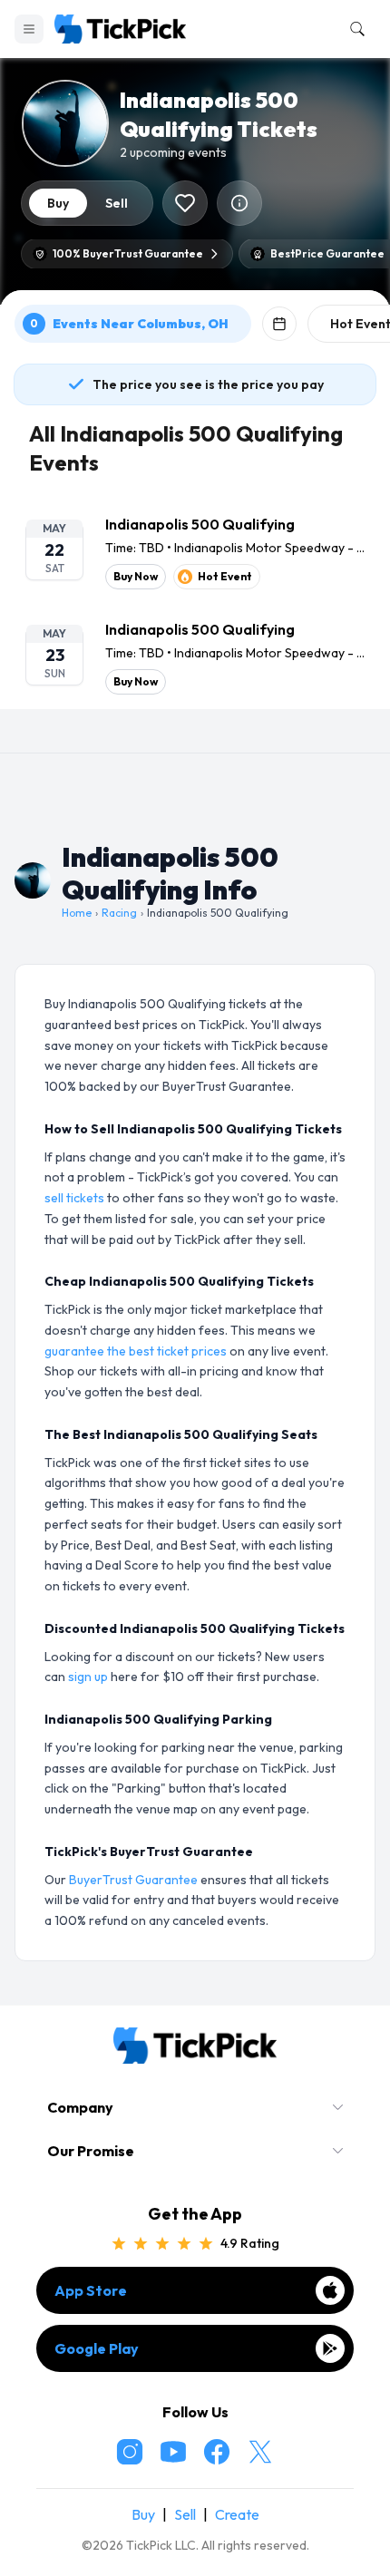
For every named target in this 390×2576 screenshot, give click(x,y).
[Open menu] (29, 29)
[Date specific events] (279, 324)
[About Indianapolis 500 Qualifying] (239, 203)
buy (58, 203)
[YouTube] (173, 2452)
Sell (185, 2514)
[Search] (354, 29)
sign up (88, 1677)
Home (77, 913)
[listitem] (195, 551)
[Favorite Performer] (185, 203)
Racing (119, 913)
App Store (91, 2290)
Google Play (97, 2348)
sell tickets (74, 1198)
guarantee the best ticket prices (136, 1351)
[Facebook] (217, 2452)
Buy (143, 2514)
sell (117, 203)
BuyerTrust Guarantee (133, 1880)
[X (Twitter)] (260, 2452)
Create (237, 2514)
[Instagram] (130, 2452)
